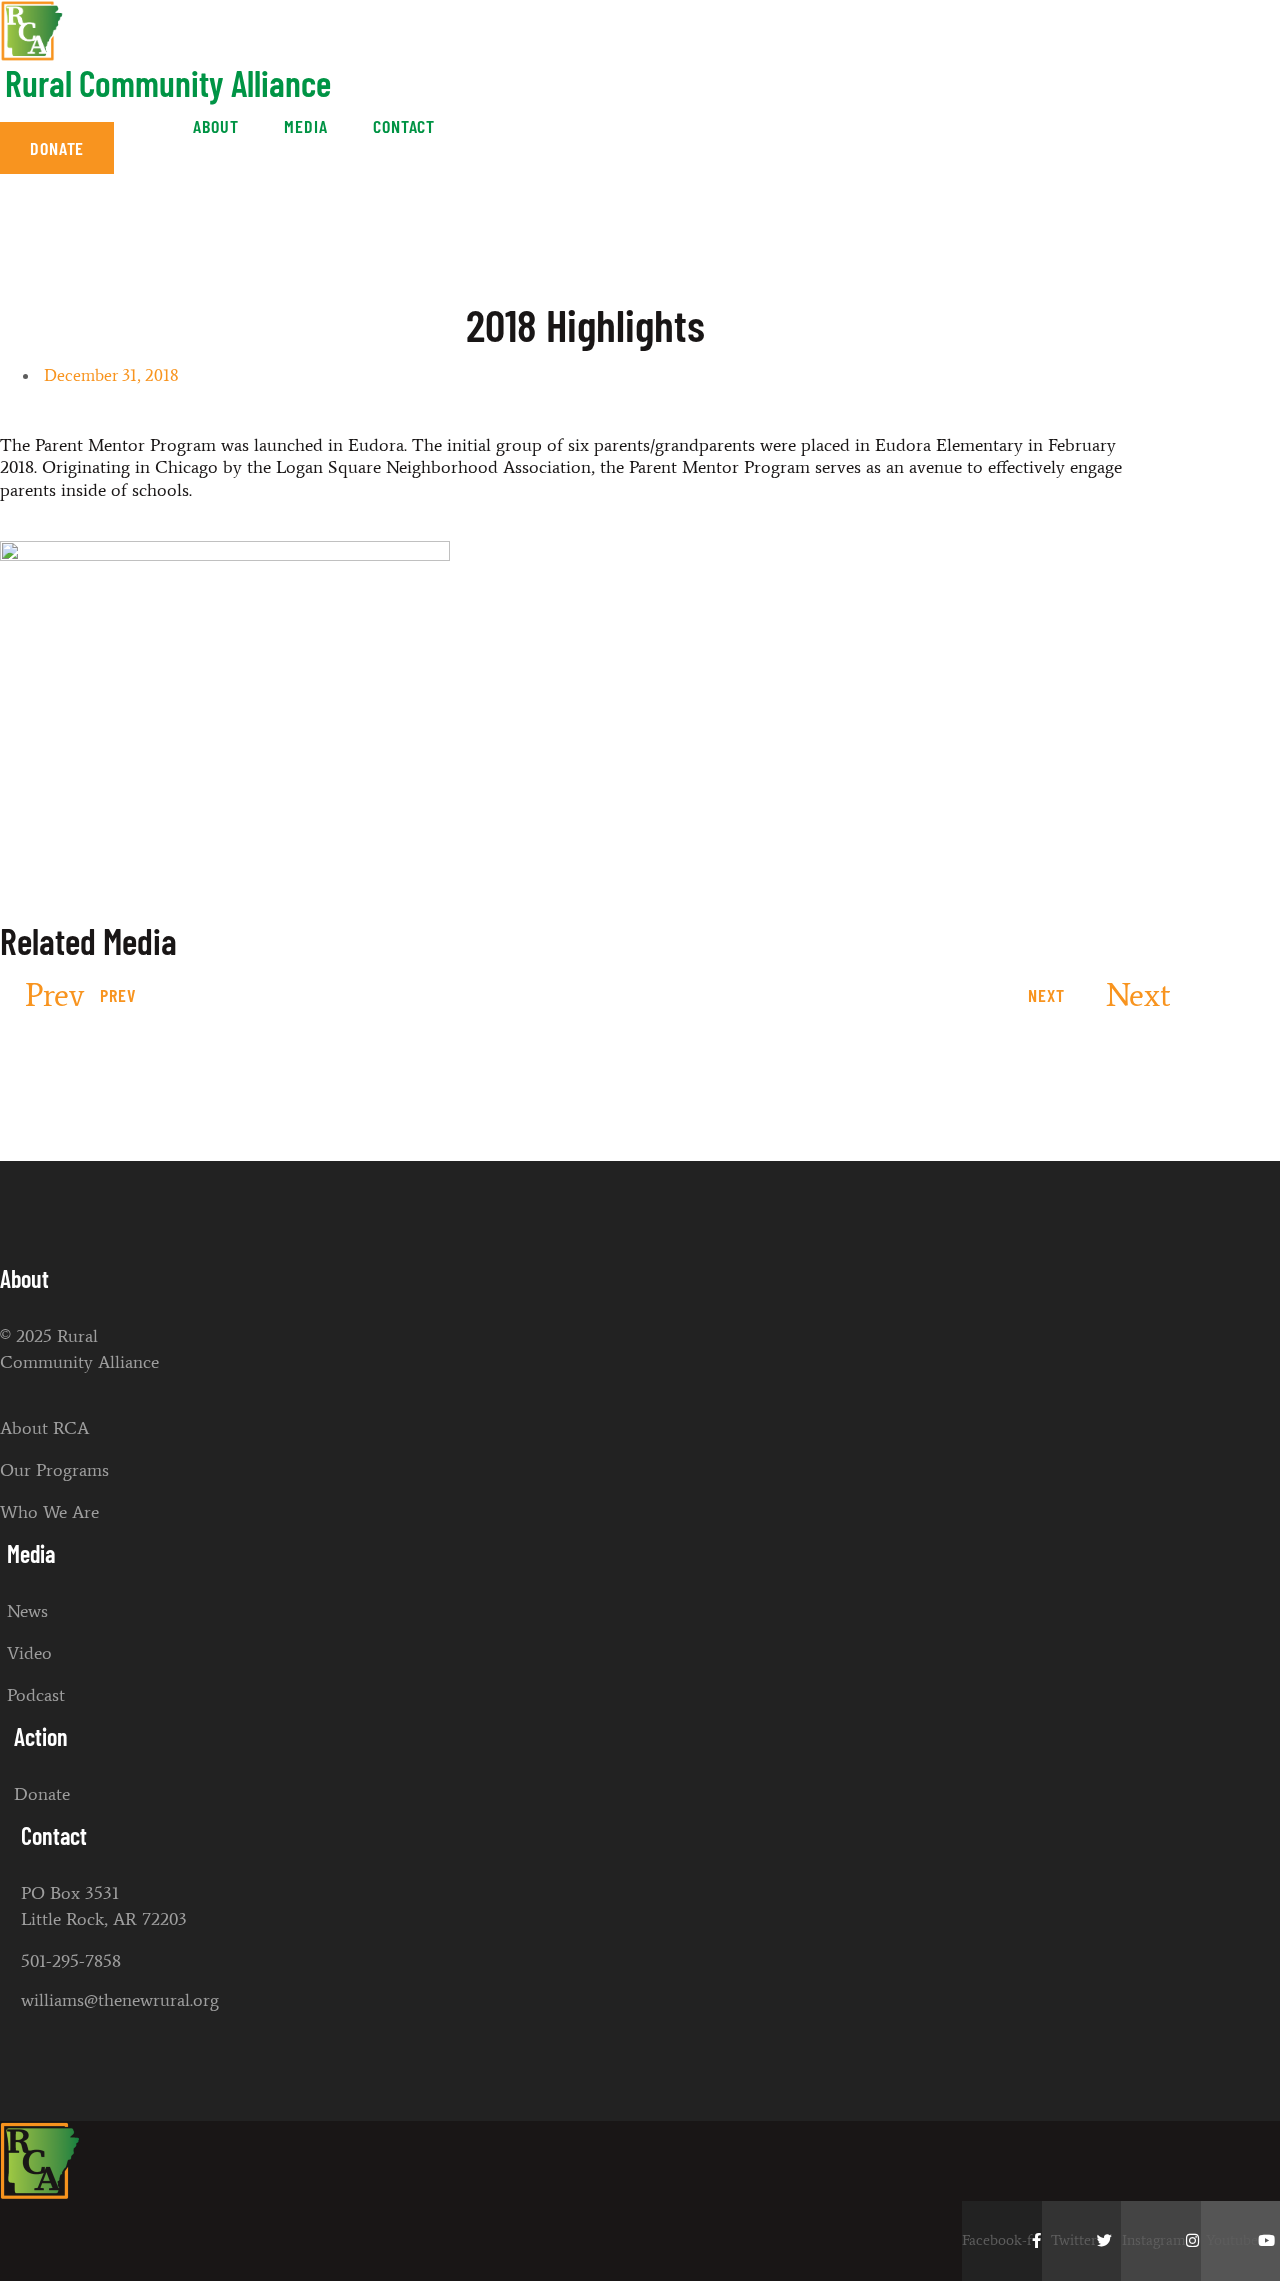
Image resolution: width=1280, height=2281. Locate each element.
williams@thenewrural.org (120, 2000)
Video (29, 1653)
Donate (42, 1794)
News (27, 1611)
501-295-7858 (71, 1961)
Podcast (36, 1695)
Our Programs (54, 1470)
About (216, 126)
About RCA (44, 1428)
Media (306, 126)
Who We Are (49, 1512)
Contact (404, 126)
